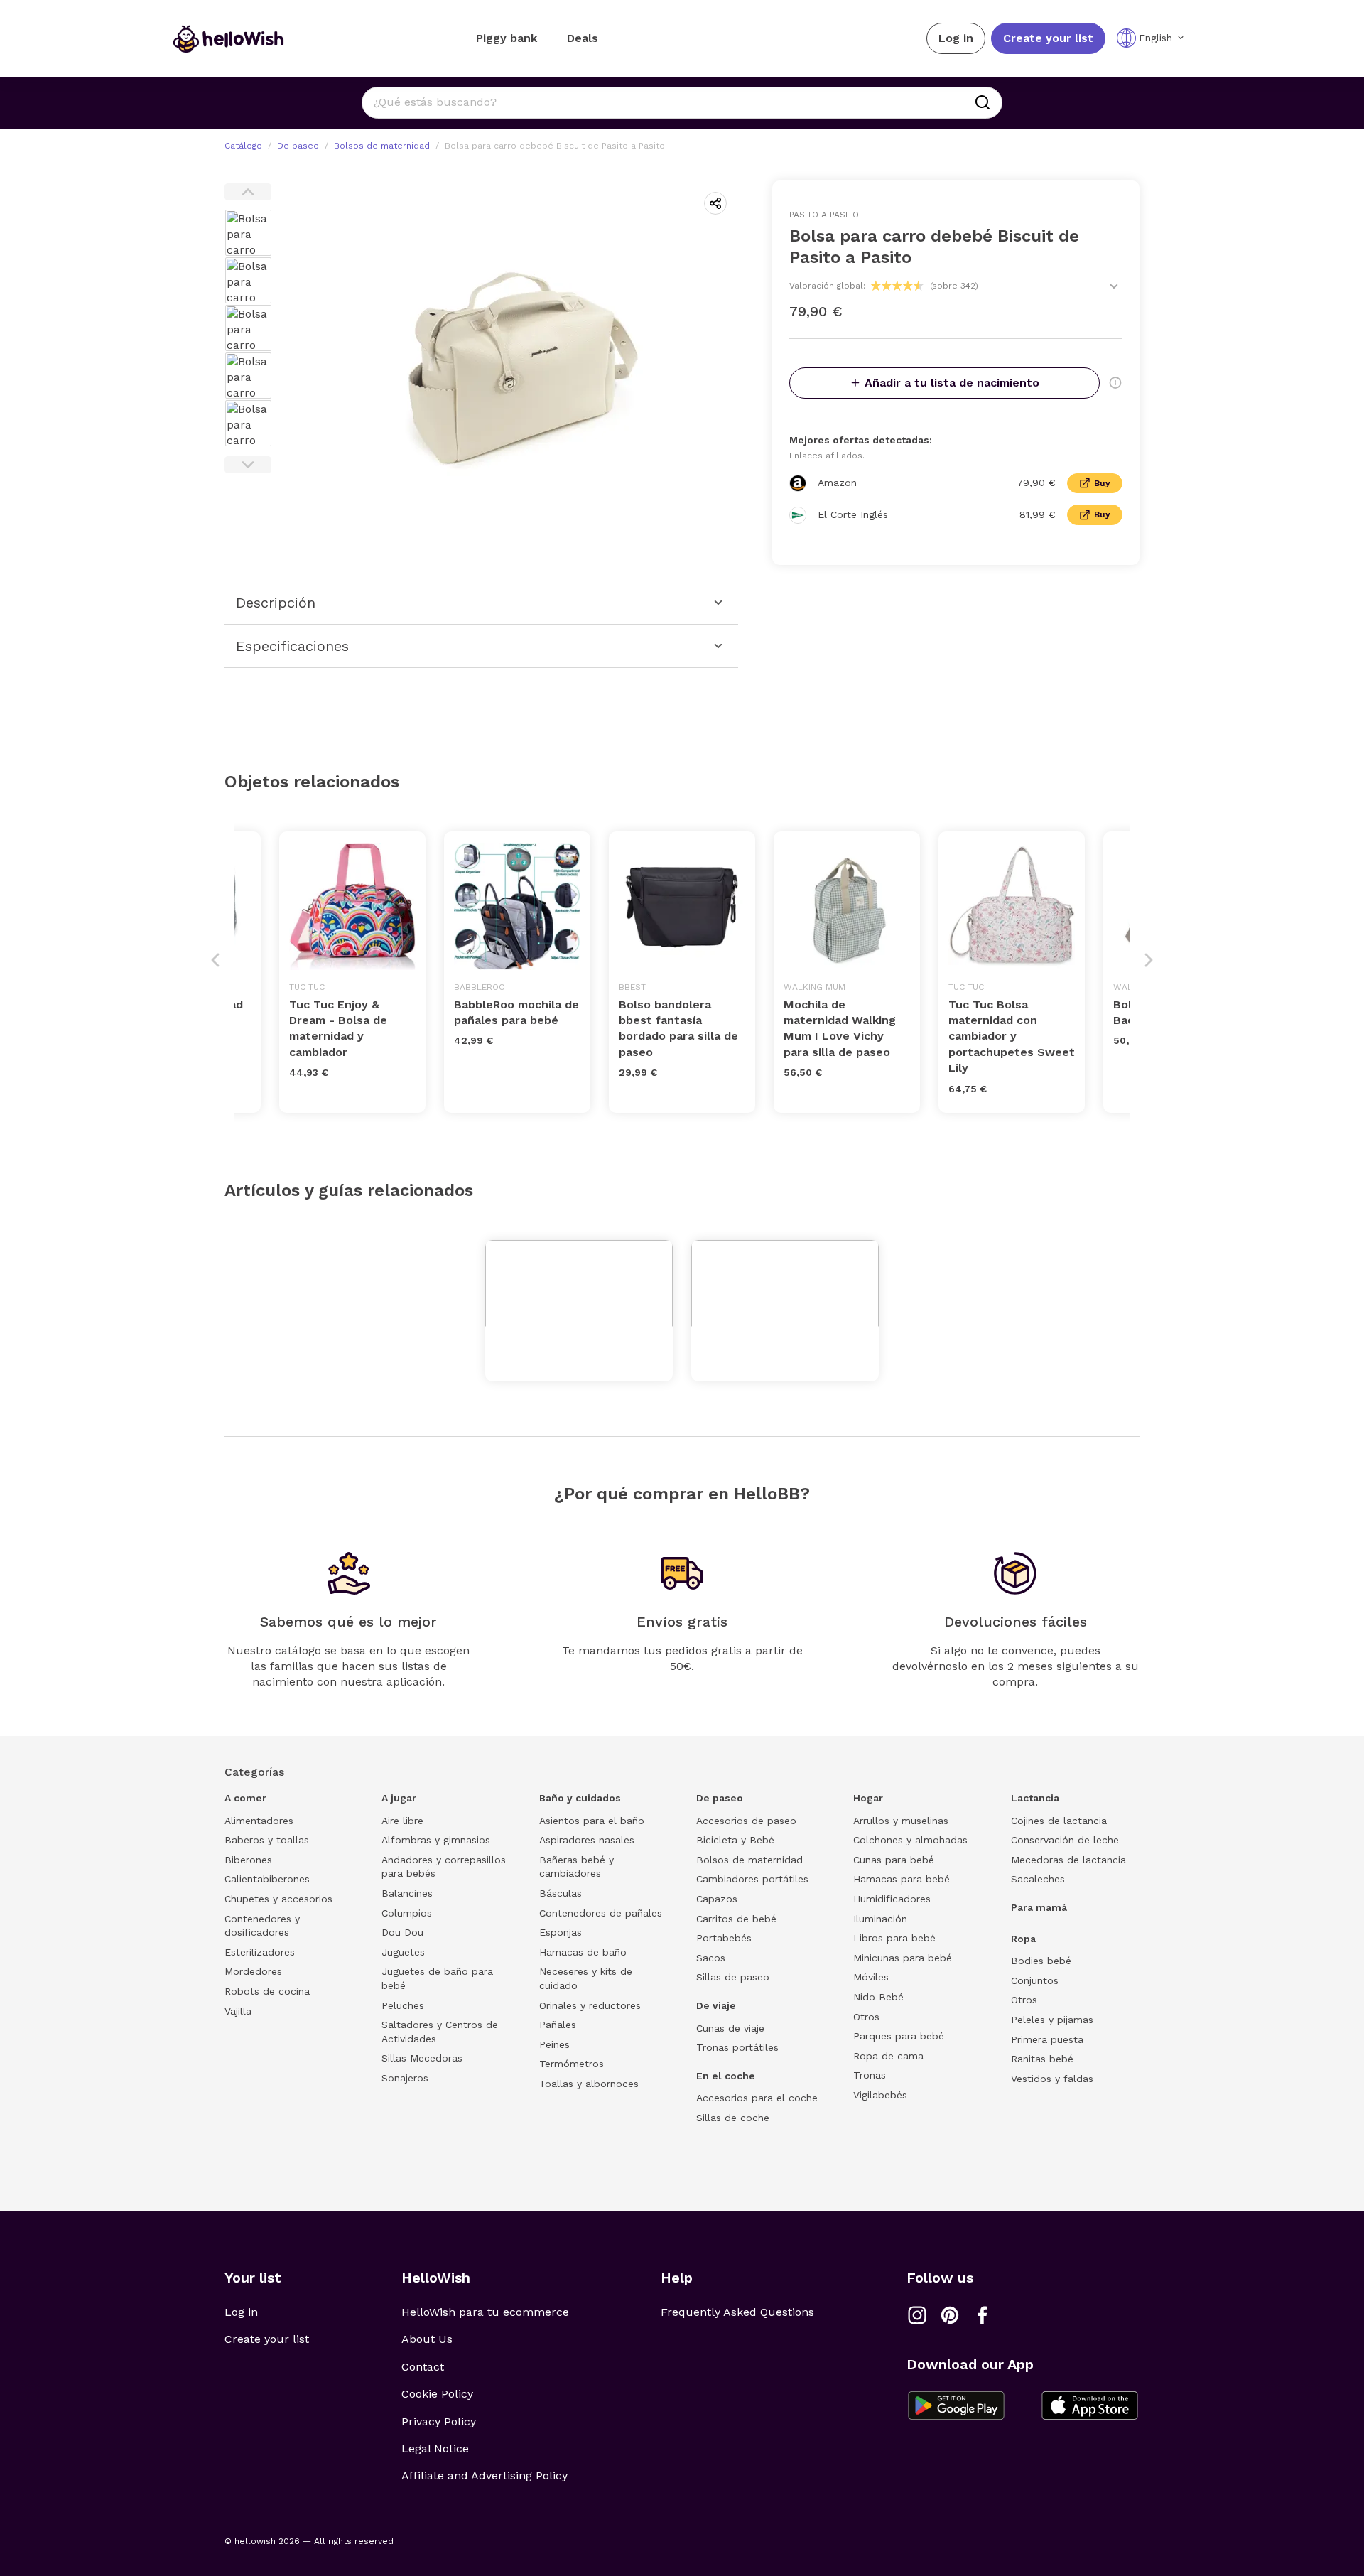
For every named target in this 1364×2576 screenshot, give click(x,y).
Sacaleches (1038, 1879)
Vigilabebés (880, 2095)
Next (248, 465)
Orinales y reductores (590, 2005)
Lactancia (1035, 1798)
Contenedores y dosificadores (262, 1926)
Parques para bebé (899, 2036)
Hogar (868, 1798)
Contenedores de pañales (601, 1913)
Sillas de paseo (733, 1977)
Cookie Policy (437, 2394)
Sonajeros (405, 2078)
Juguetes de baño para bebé (437, 1978)
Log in (956, 38)
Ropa (1023, 1939)
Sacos (711, 1958)
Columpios (407, 1913)
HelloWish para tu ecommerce (485, 2312)
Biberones (248, 1860)
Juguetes (403, 1952)
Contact (423, 2367)
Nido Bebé (878, 1997)
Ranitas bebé (1042, 2059)
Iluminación (880, 1919)
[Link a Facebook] (983, 2315)
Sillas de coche (733, 2118)
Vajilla (238, 2011)
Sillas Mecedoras (422, 2058)
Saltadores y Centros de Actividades (440, 2032)
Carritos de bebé (736, 1919)
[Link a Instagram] (917, 2315)
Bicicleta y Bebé (735, 1840)
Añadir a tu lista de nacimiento (952, 383)
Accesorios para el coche (757, 2098)
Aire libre (402, 1821)
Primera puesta (1047, 2039)
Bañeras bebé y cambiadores (577, 1867)
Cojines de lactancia (1059, 1821)
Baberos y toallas (267, 1840)
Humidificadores (892, 1899)
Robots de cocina (267, 1991)
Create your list (1048, 38)
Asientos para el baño (592, 1821)
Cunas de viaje (730, 2028)
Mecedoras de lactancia (1068, 1860)
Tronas (870, 2075)
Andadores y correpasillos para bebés (444, 1867)
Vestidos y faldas (1052, 2079)
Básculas (561, 1893)
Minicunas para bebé (903, 1958)
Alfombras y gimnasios (436, 1840)
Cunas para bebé (894, 1860)
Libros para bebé (894, 1938)
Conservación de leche (1065, 1840)
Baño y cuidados (580, 1798)
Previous (248, 192)
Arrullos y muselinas (901, 1821)
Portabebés (724, 1938)
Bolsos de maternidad (382, 146)
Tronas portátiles (737, 2047)
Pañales (558, 2025)
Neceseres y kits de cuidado (586, 1978)
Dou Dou (402, 1932)
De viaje (716, 2005)
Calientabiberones (267, 1879)
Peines (554, 2044)
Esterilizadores (260, 1952)
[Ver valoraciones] (1114, 286)
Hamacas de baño (583, 1952)
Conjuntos (1035, 1980)
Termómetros (572, 2064)
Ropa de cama (888, 2056)
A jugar (399, 1798)
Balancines (407, 1893)
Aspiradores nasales (587, 1840)
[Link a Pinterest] (950, 2315)
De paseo (298, 146)
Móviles (871, 1977)
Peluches (403, 2005)
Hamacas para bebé (902, 1879)
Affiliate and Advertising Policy (485, 2475)
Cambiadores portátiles (752, 1879)
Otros (866, 2017)
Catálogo (243, 146)
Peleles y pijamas (1052, 2020)
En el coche (726, 2076)
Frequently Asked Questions (737, 2312)
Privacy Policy (439, 2421)
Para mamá (1039, 1907)
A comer (245, 1798)
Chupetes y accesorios (278, 1899)
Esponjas (561, 1932)
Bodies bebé (1041, 1961)
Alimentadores (259, 1821)
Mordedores (253, 1971)
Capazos (717, 1899)
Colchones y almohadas (910, 1840)
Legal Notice (435, 2448)
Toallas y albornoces (589, 2084)
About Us (427, 2339)
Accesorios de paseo (746, 1821)
